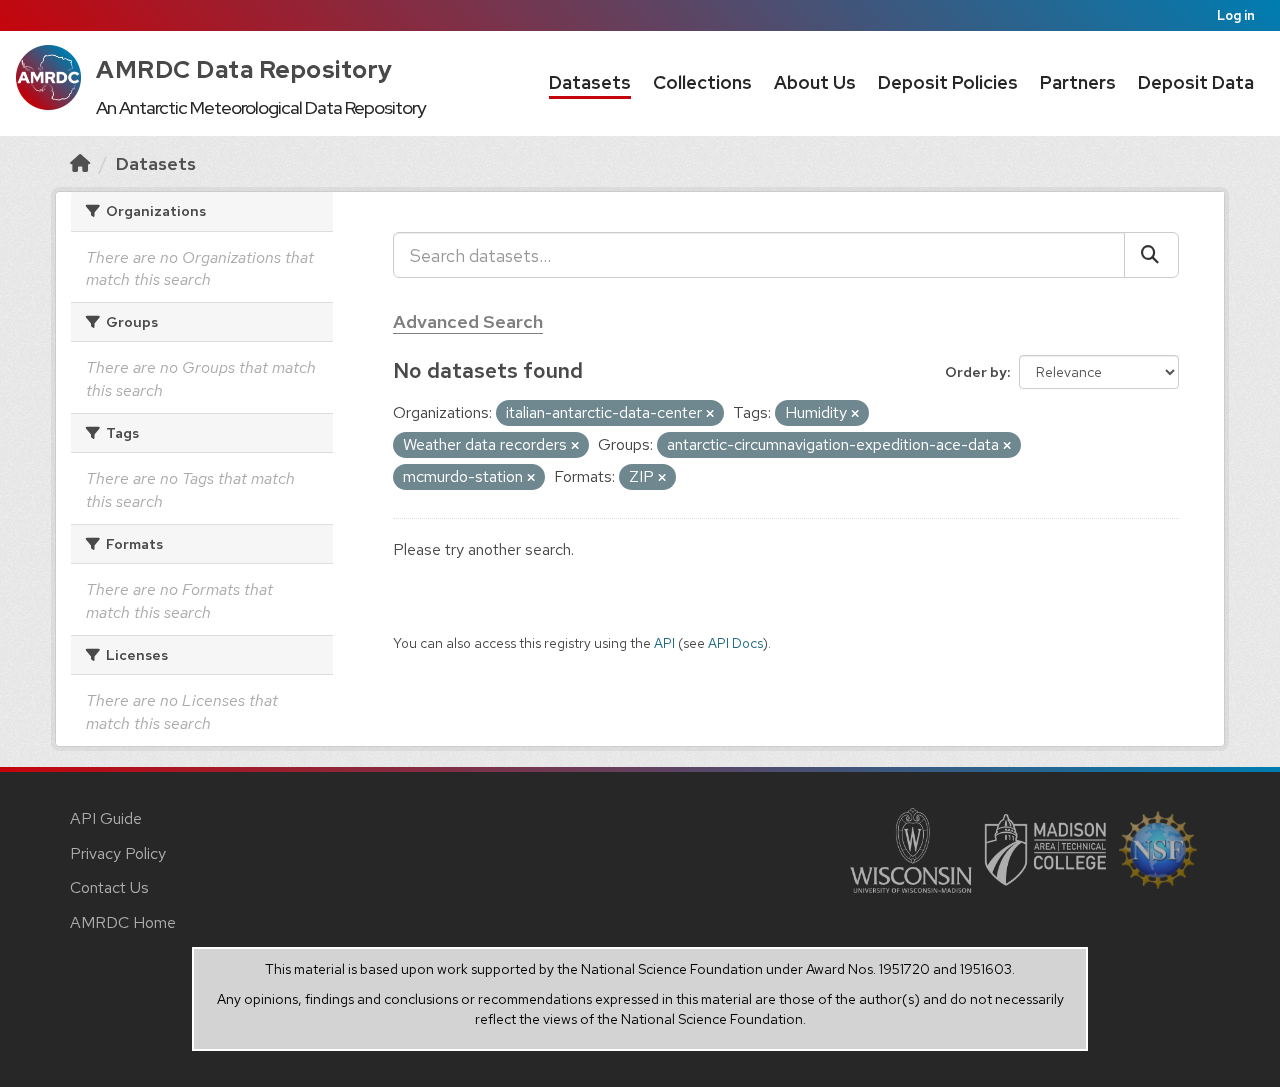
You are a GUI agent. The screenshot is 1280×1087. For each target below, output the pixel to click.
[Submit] (1151, 255)
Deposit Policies (948, 82)
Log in (1236, 15)
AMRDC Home (123, 922)
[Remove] (710, 414)
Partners (1078, 82)
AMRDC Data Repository (244, 69)
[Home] (80, 163)
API (664, 643)
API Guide (106, 818)
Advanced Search (468, 321)
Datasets (590, 82)
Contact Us (109, 887)
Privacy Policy (118, 853)
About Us (815, 82)
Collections (702, 82)
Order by (976, 372)
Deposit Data (1196, 82)
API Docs (735, 643)
